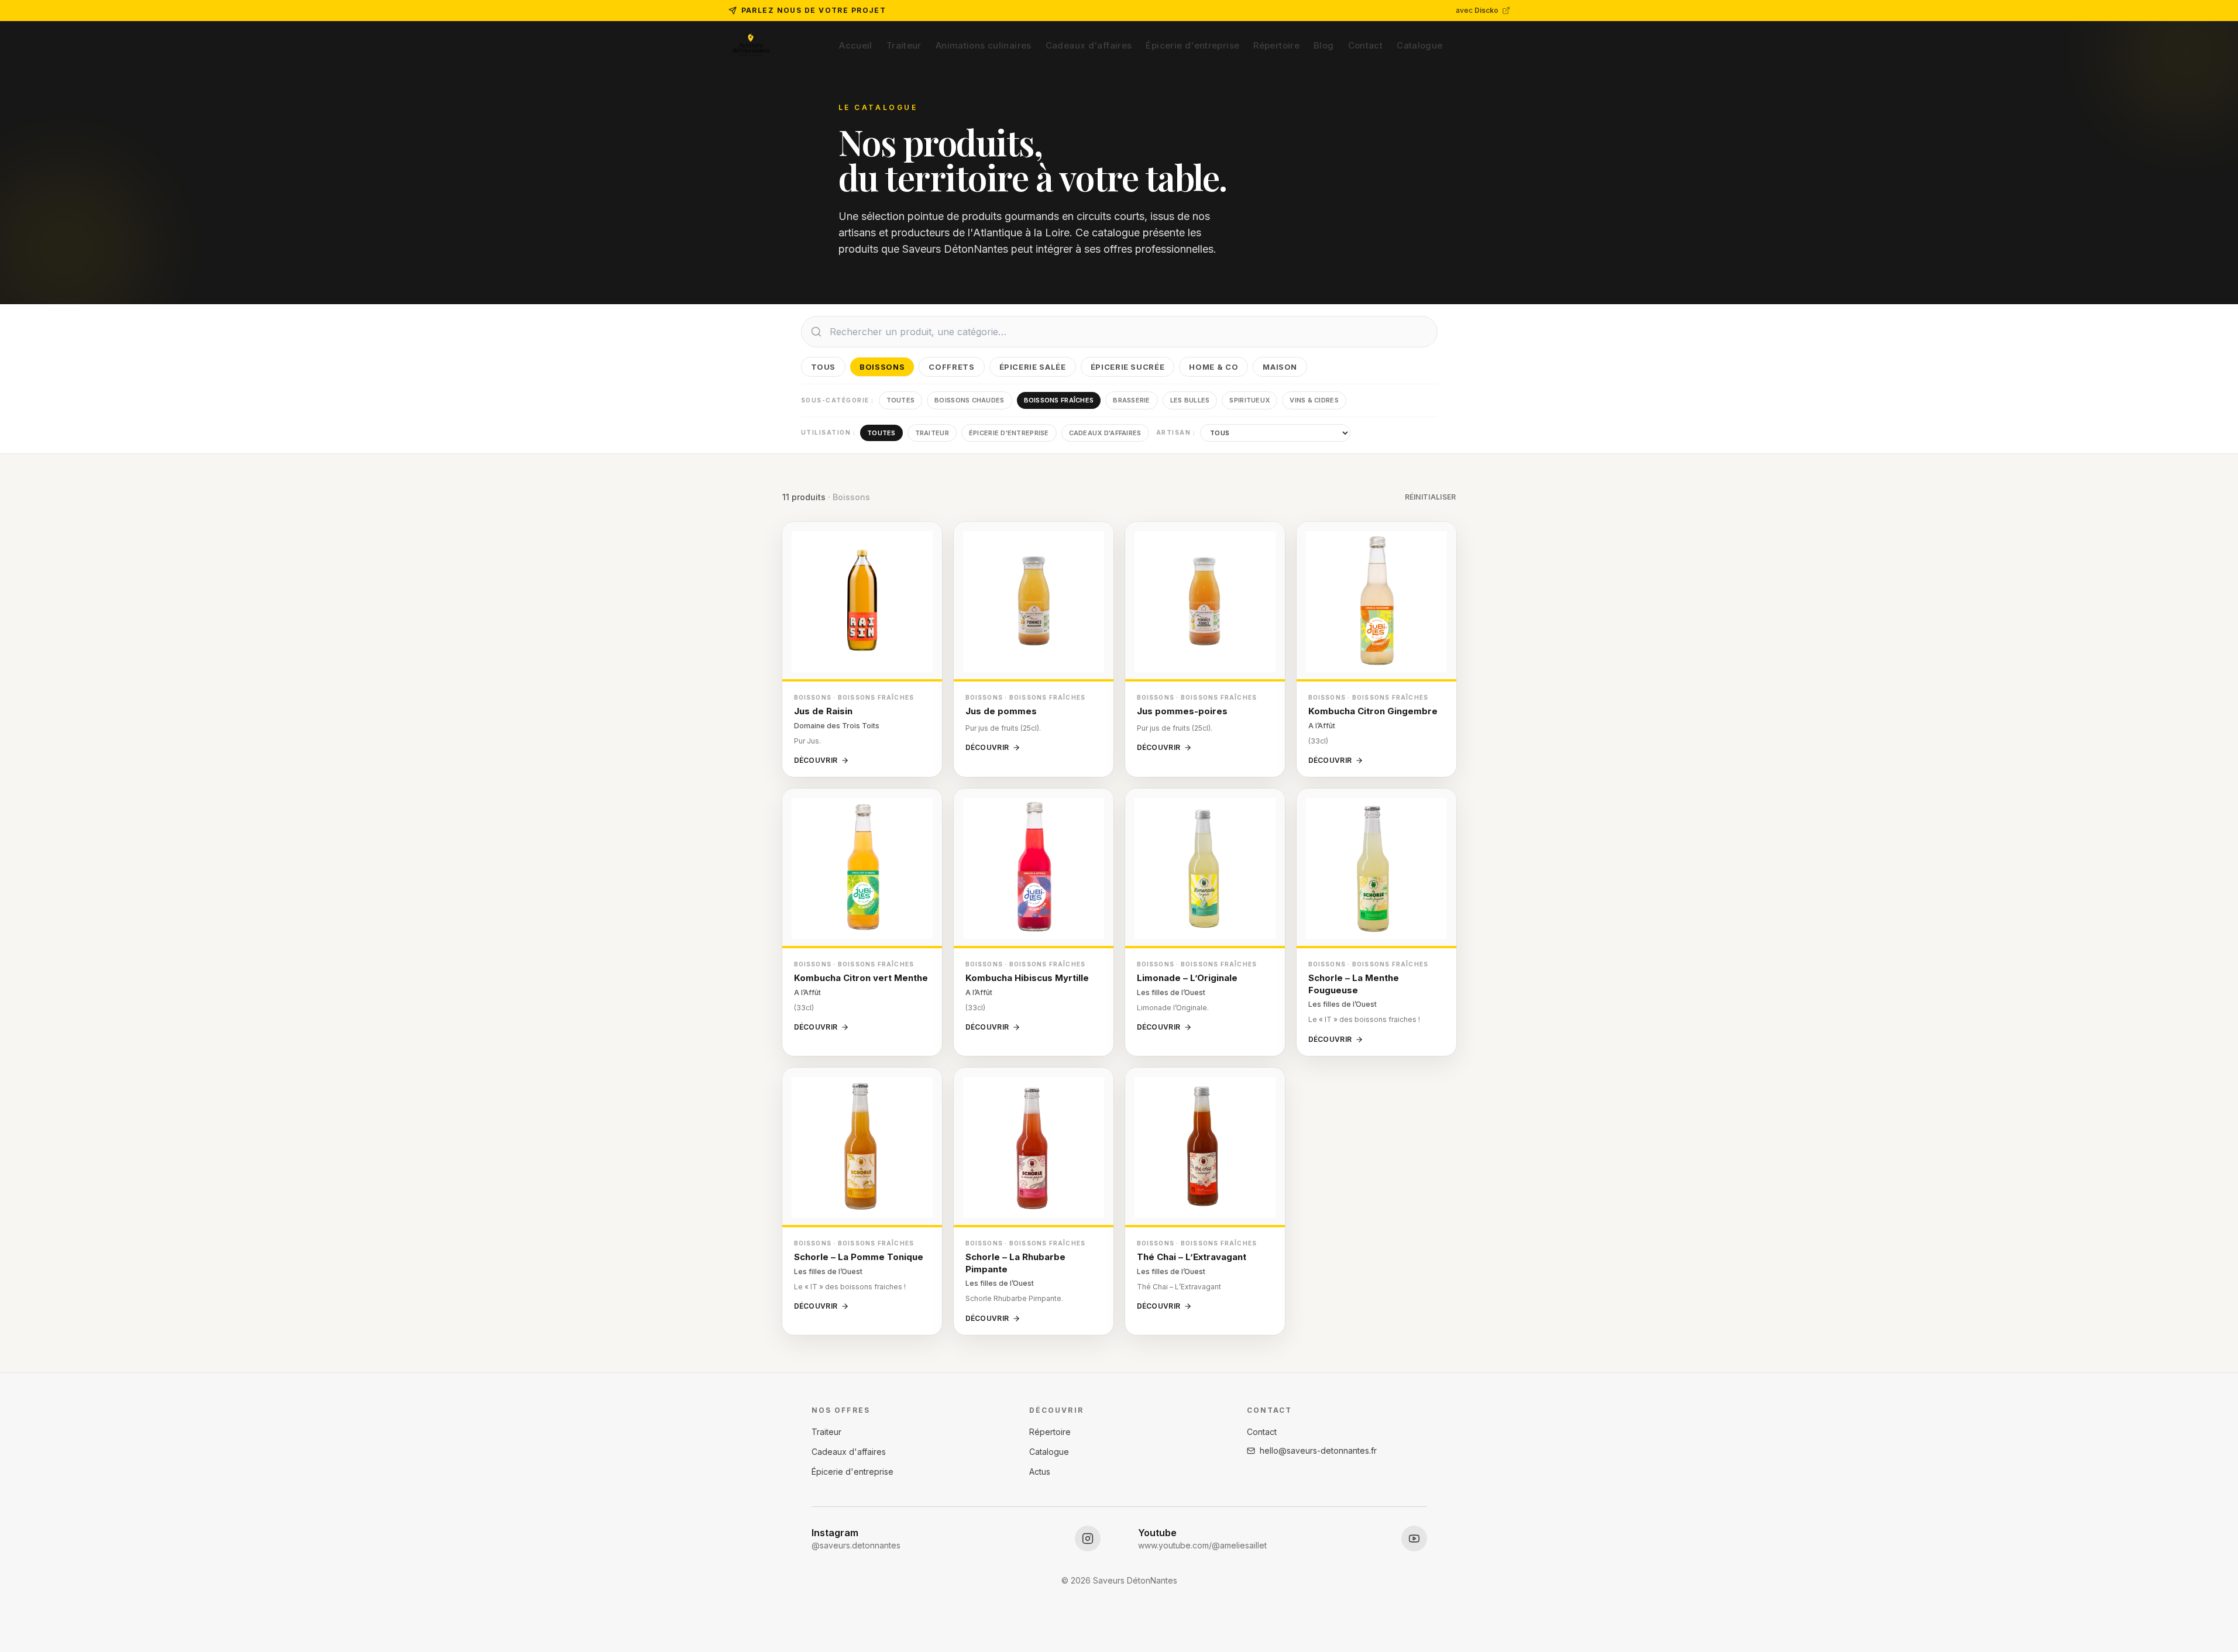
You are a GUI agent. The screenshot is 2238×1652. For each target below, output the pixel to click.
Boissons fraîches (1059, 400)
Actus (1040, 1472)
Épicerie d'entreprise (1192, 45)
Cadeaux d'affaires (1089, 45)
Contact (1366, 45)
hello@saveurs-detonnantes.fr (1318, 1450)
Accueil (856, 45)
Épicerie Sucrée (1128, 367)
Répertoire (1276, 45)
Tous (824, 367)
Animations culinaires (984, 45)
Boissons (882, 367)
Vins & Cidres (1314, 400)
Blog (1324, 45)
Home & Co (1213, 367)
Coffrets (951, 367)
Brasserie (1131, 400)
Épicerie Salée (1033, 367)
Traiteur (904, 45)
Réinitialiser (1431, 497)
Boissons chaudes (969, 400)
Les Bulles (1190, 400)
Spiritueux (1249, 400)
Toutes (901, 400)
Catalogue (1419, 45)
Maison (1280, 367)
